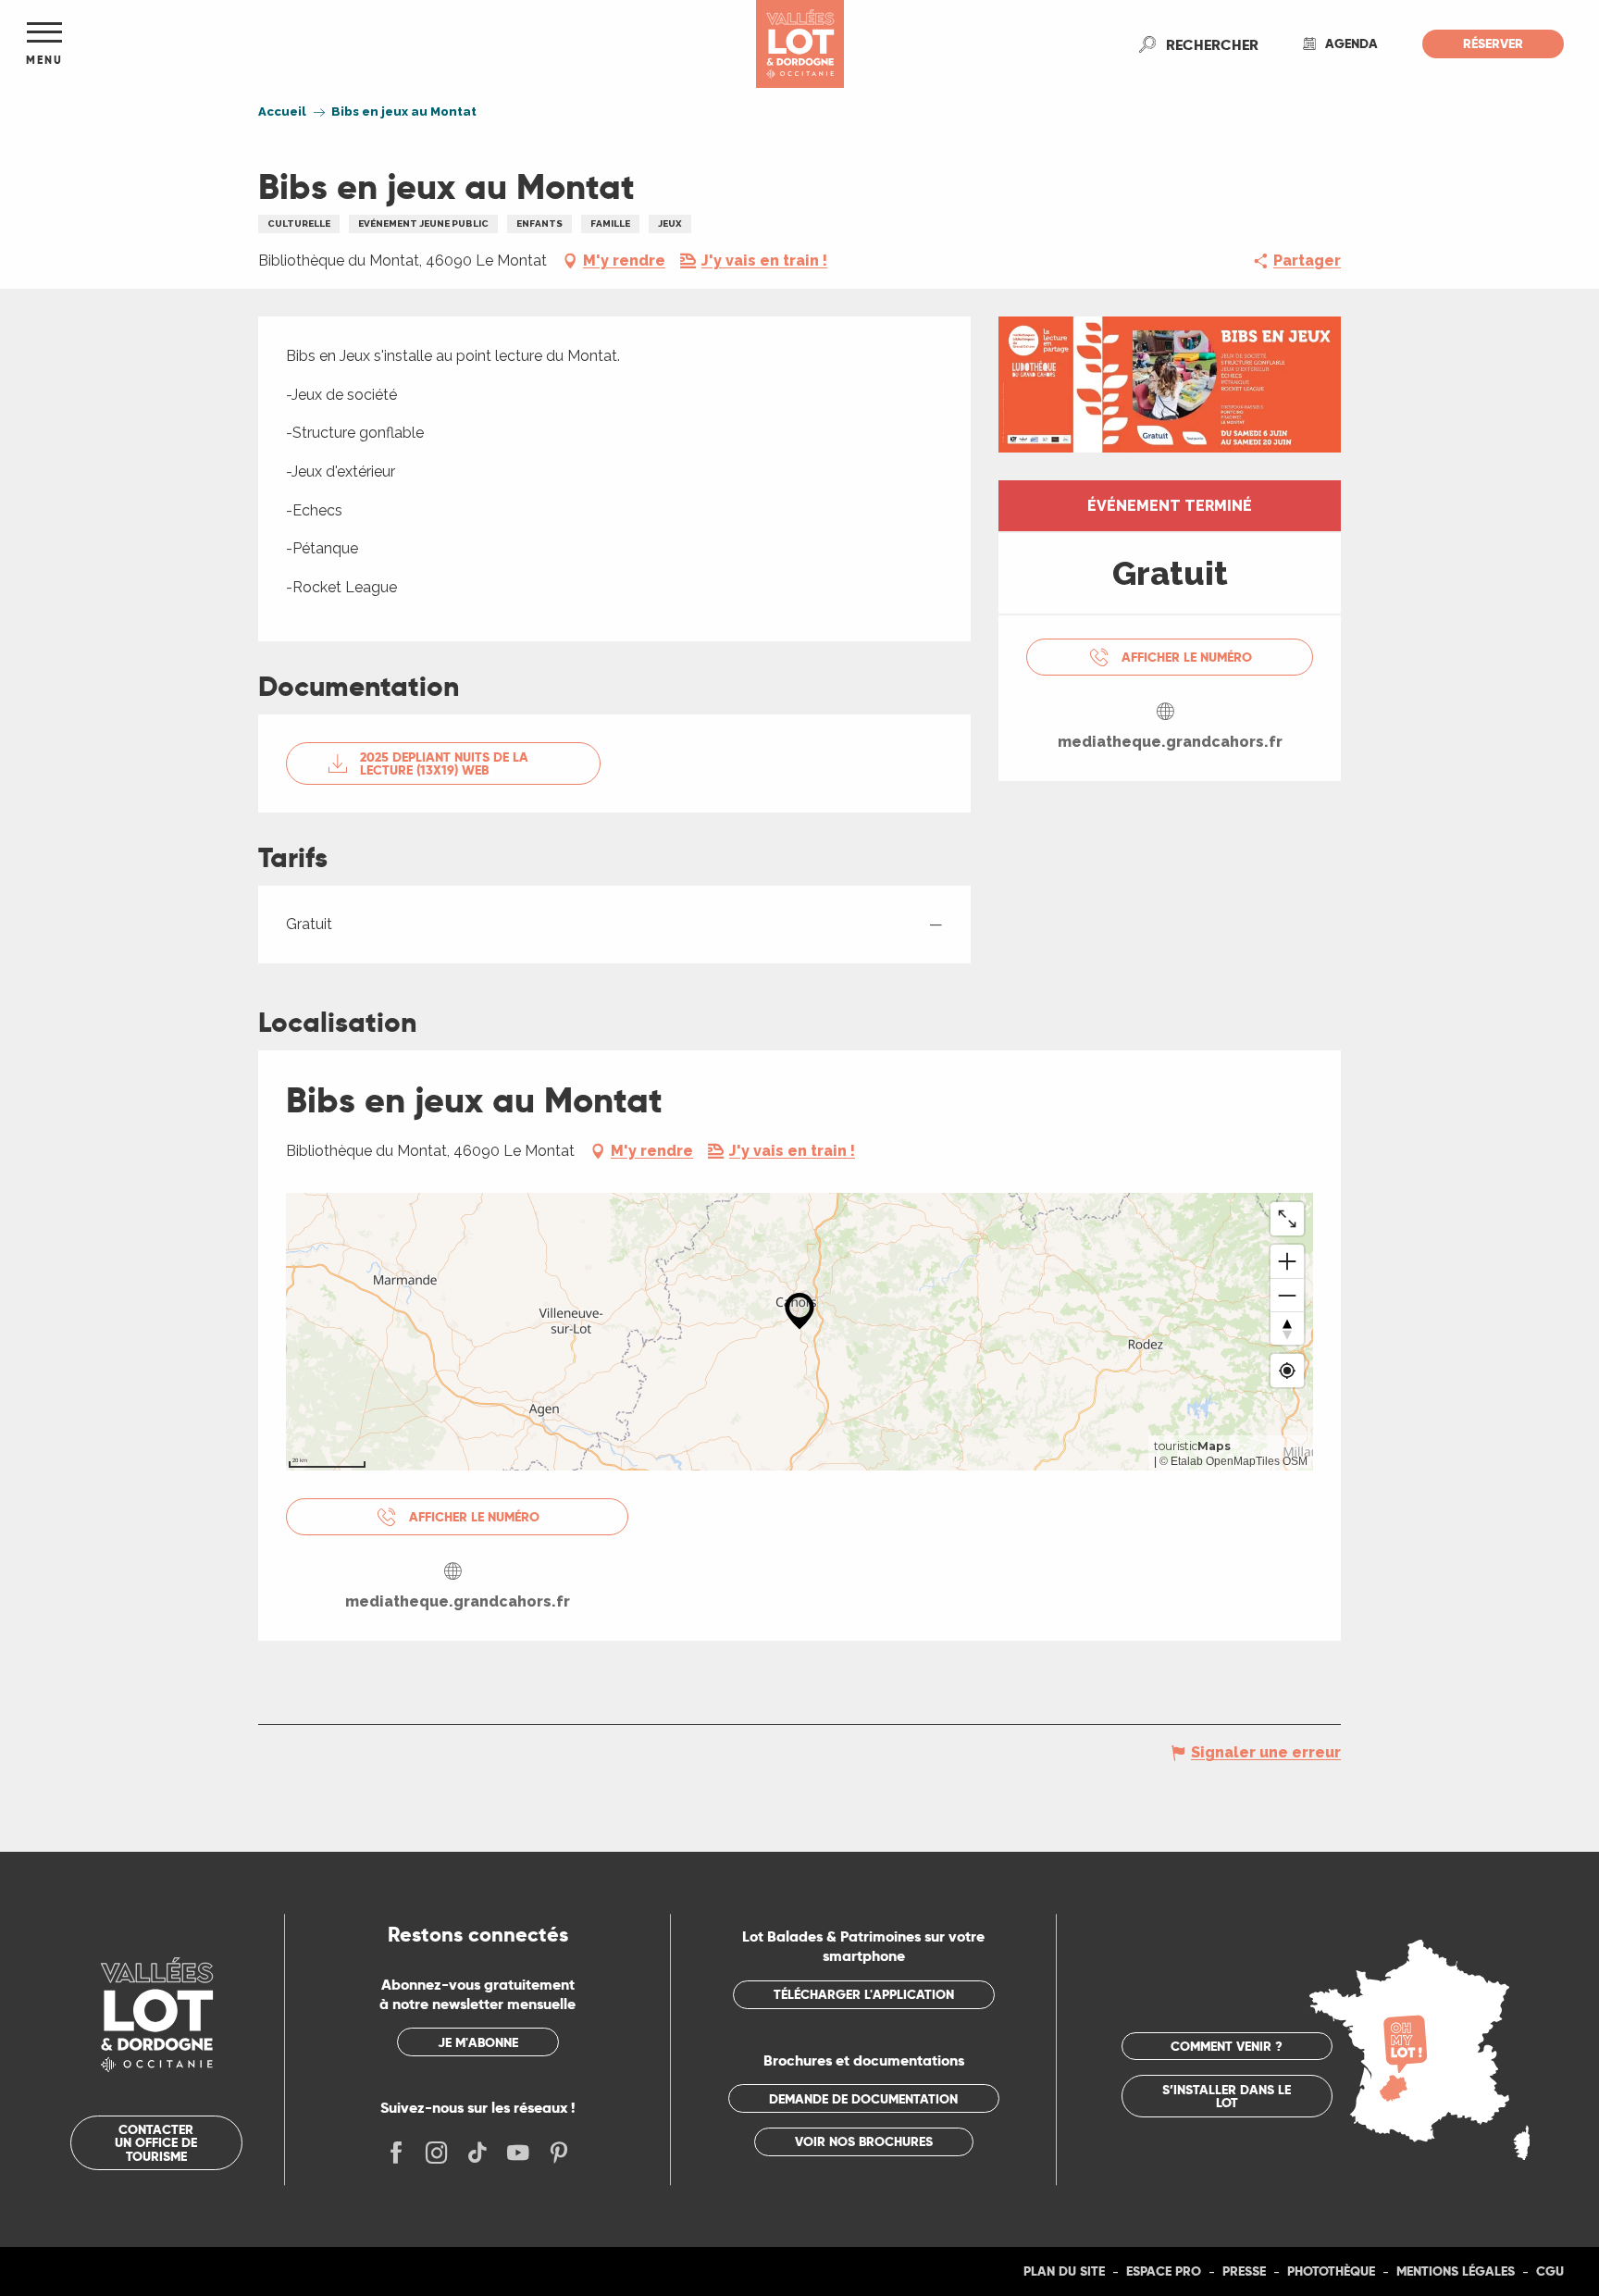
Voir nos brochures (864, 2141)
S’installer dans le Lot (1227, 2096)
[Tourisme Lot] (800, 44)
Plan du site (1064, 2271)
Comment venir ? (1227, 2046)
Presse (1244, 2271)
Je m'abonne (478, 2042)
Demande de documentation (863, 2099)
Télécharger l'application (864, 1994)
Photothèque (1331, 2271)
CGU (1550, 2271)
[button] (1212, 44)
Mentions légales (1456, 2271)
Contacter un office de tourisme (156, 2143)
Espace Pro (1164, 2271)
